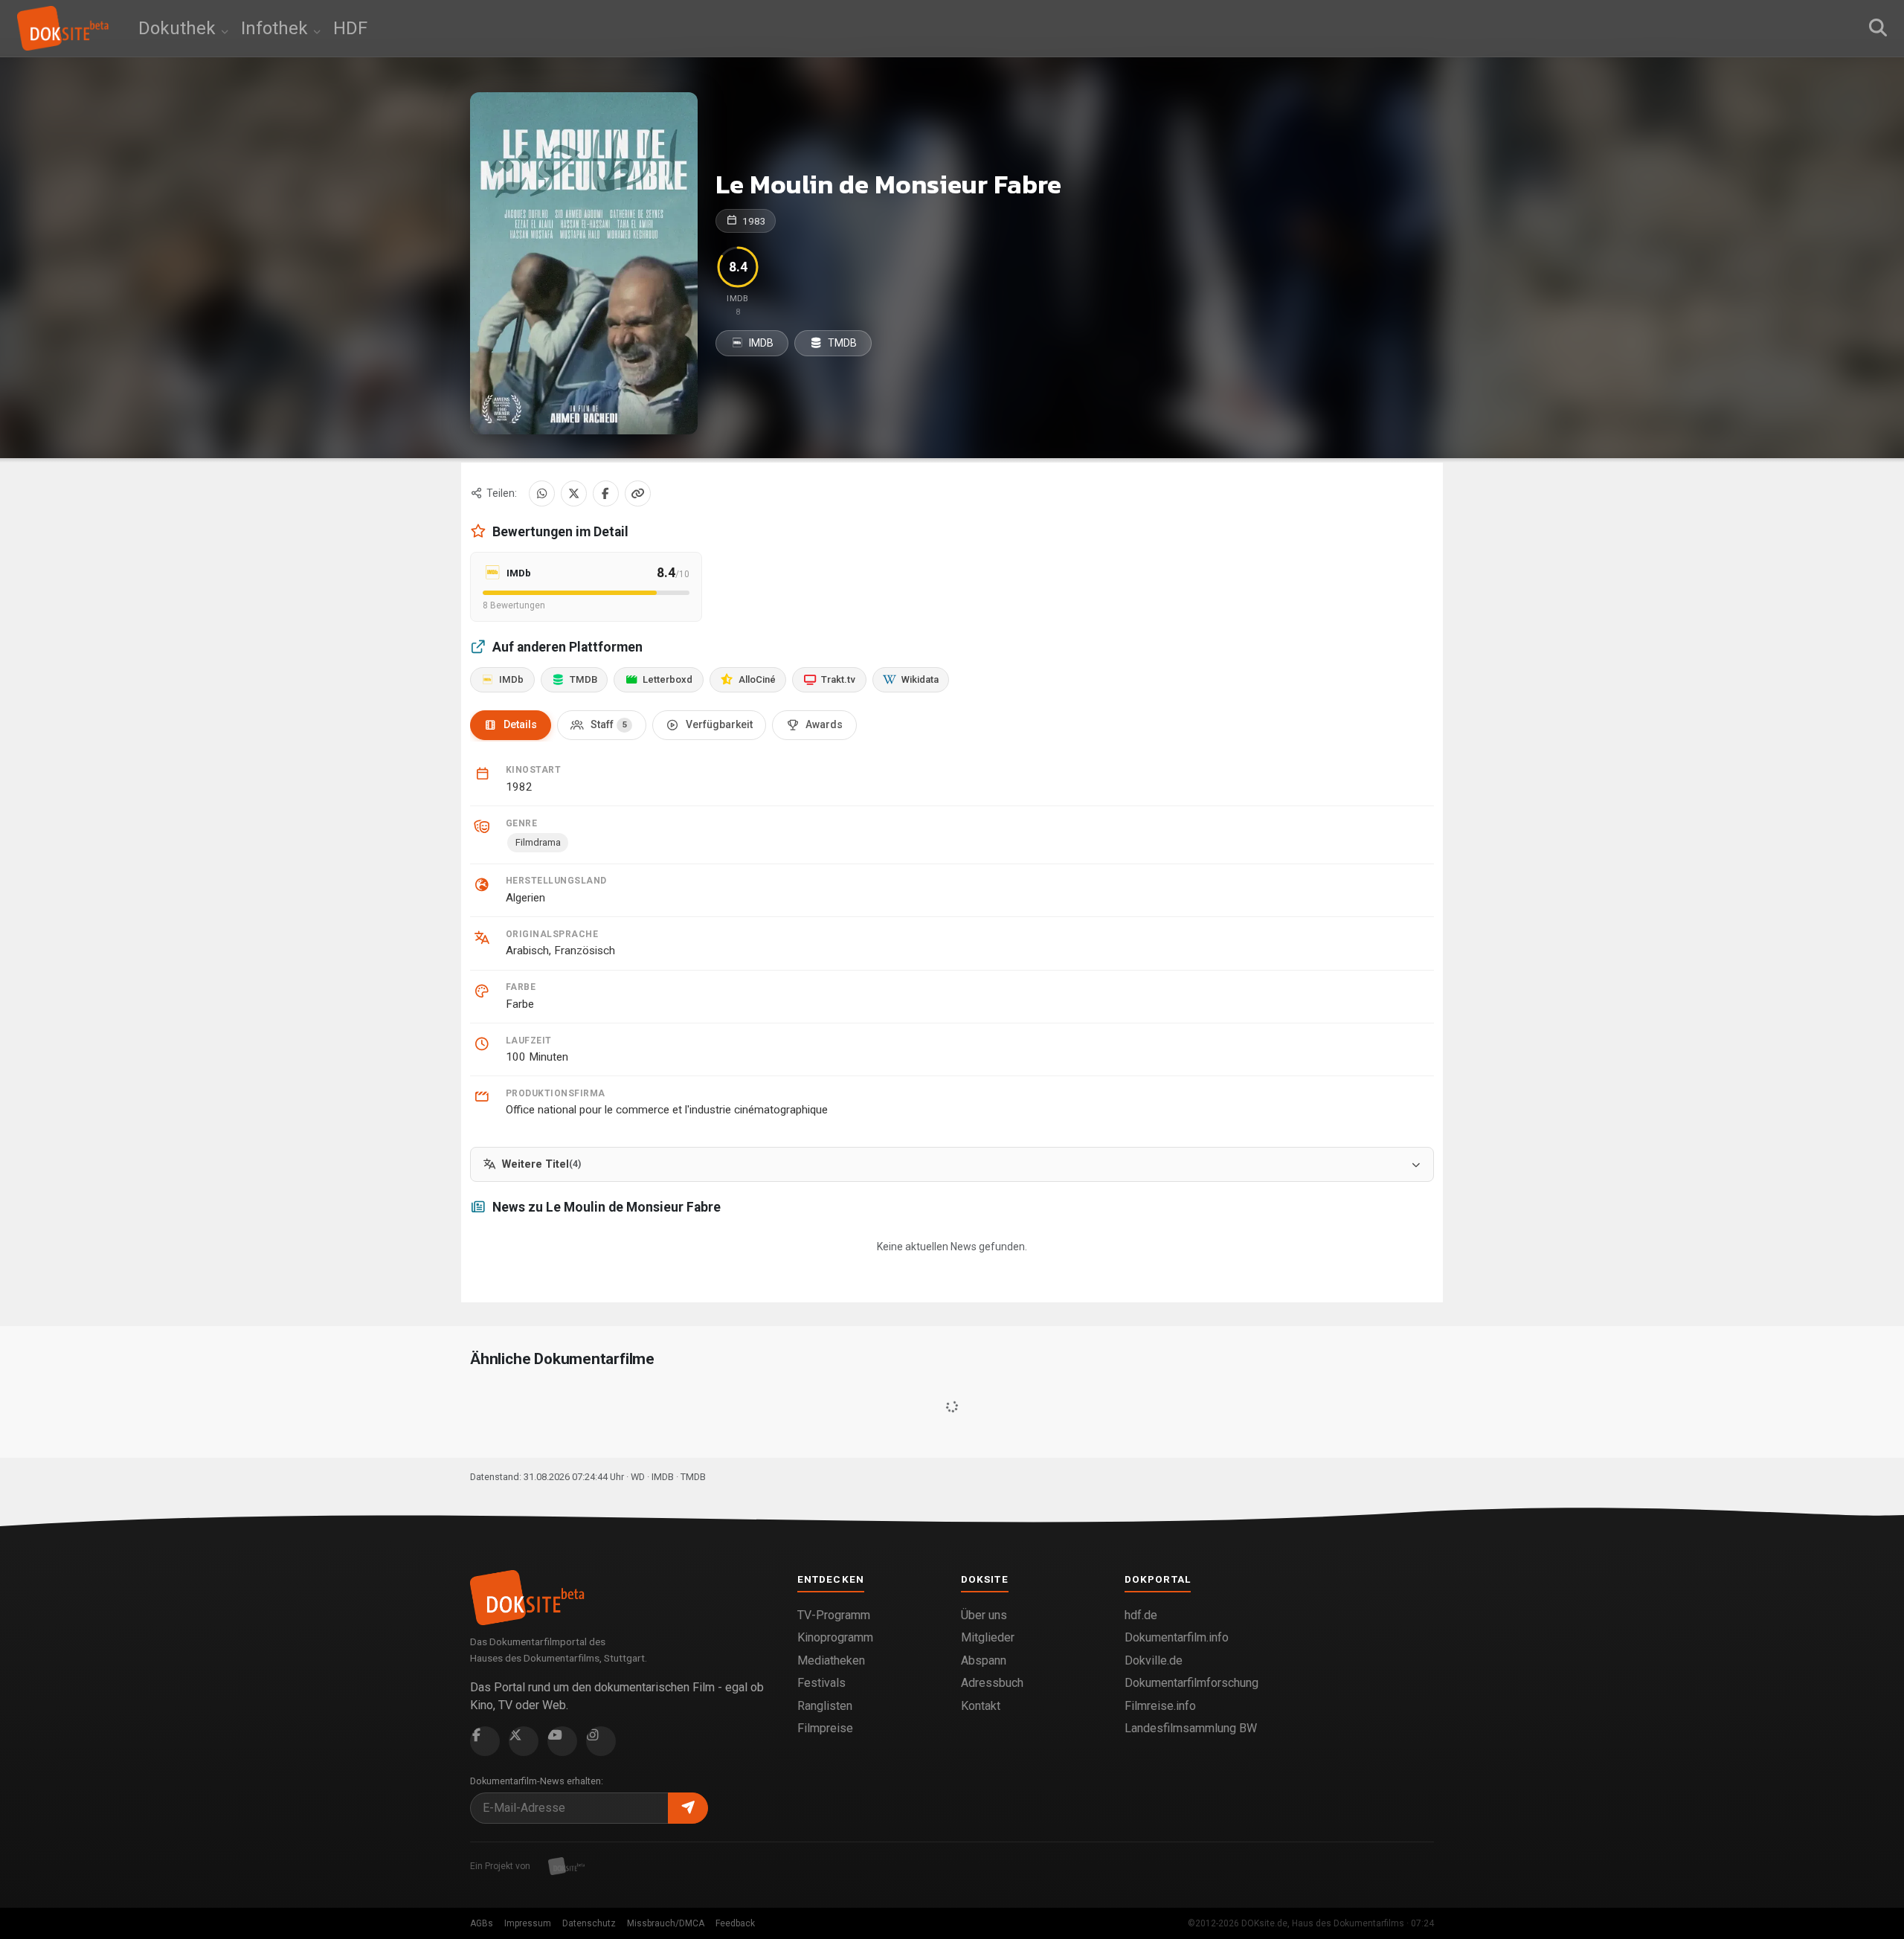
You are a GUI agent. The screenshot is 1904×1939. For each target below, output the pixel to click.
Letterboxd (668, 679)
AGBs (482, 1923)
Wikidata (920, 679)
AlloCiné (757, 679)
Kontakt (981, 1706)
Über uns (984, 1615)
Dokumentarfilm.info (1177, 1637)
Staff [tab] (609, 724)
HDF (350, 28)
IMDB (760, 343)
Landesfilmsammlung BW (1191, 1728)
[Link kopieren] (638, 493)
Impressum (528, 1923)
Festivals (821, 1683)
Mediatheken (831, 1660)
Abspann (984, 1660)
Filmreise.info (1160, 1706)
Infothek (277, 28)
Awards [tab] (824, 724)
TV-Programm (834, 1615)
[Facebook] (606, 493)
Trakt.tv (838, 679)
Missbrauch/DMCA (666, 1923)
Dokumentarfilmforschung (1191, 1683)
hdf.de (1141, 1615)
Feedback (735, 1923)
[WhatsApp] (542, 493)
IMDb (511, 679)
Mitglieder (988, 1637)
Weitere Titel (541, 1164)
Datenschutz (589, 1923)
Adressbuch (992, 1683)
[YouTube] (562, 1741)
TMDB (841, 343)
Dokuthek (179, 28)
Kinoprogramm (835, 1637)
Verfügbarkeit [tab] (719, 724)
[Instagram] (601, 1741)
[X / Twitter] (574, 493)
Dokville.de (1154, 1660)
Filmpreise (825, 1728)
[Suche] (1878, 28)
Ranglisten (825, 1706)
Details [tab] (520, 724)
